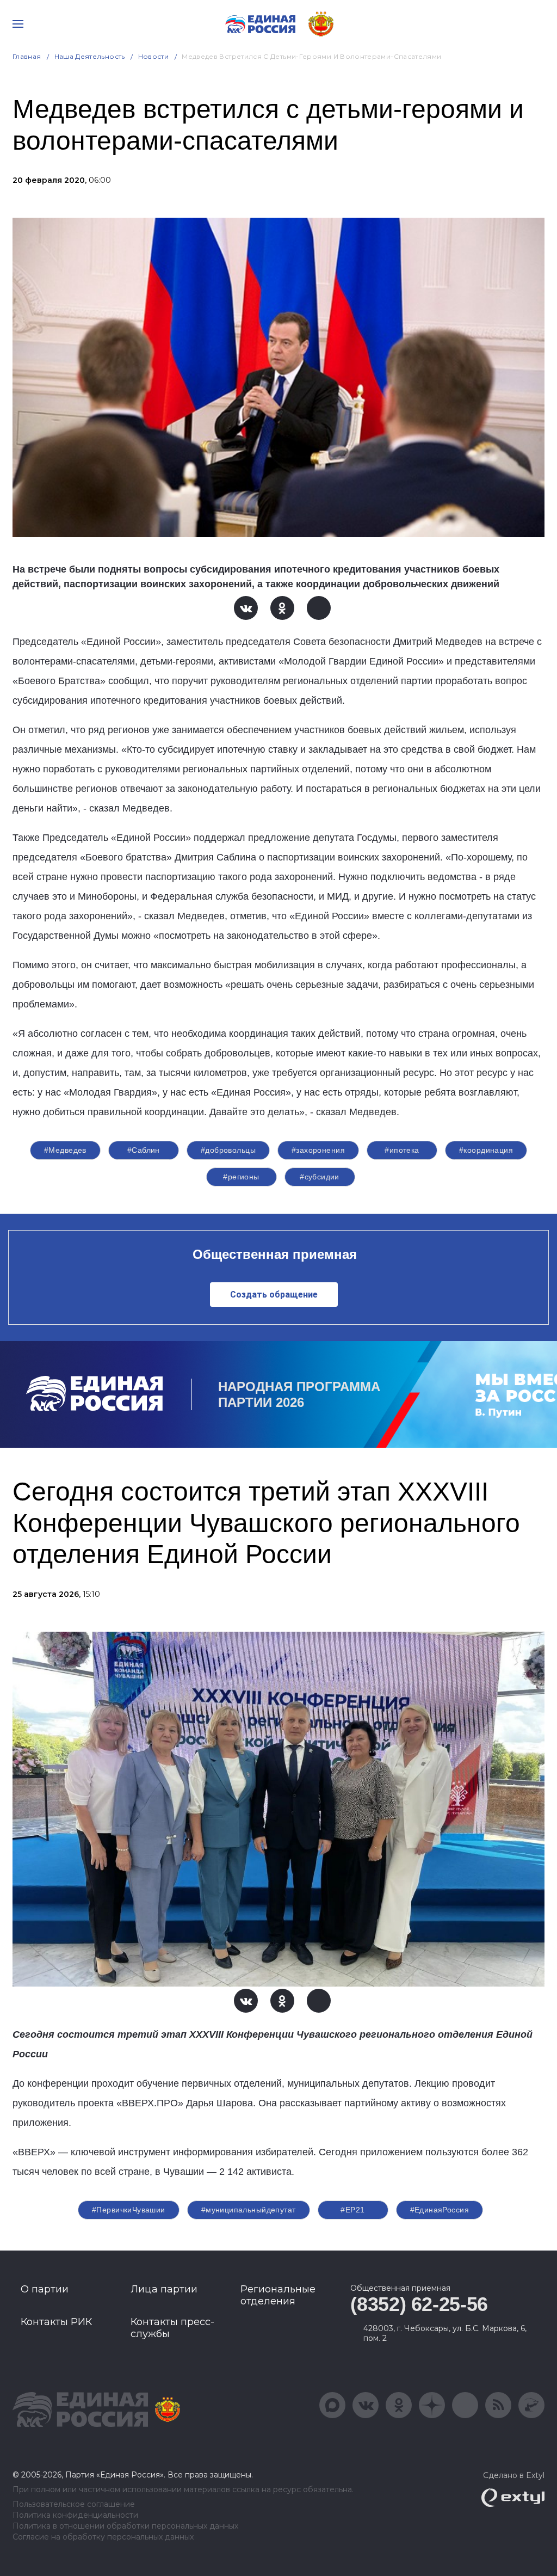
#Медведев (65, 1150)
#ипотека (402, 1150)
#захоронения (318, 1150)
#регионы (241, 1177)
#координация (486, 1150)
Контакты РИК (56, 2322)
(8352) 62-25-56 (419, 2304)
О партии (45, 2289)
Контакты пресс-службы (172, 2328)
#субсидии (320, 1177)
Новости (154, 56)
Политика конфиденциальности (75, 2515)
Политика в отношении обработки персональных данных (125, 2526)
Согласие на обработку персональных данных (103, 2537)
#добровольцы (228, 1150)
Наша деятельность (90, 56)
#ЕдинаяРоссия (440, 2210)
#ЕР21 (352, 2210)
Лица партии (164, 2289)
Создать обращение (274, 1295)
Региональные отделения (278, 2295)
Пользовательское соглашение (74, 2504)
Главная (27, 56)
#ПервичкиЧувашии (129, 2210)
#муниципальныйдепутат (249, 2210)
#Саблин (144, 1150)
